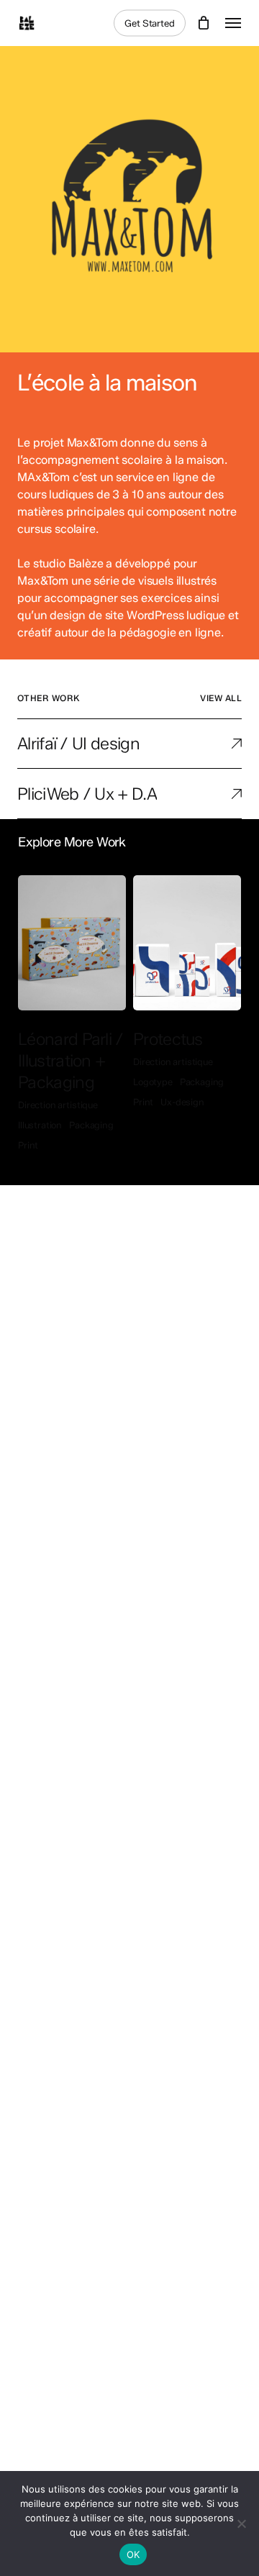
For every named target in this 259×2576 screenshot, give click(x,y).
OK (133, 2554)
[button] (233, 23)
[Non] (241, 2524)
